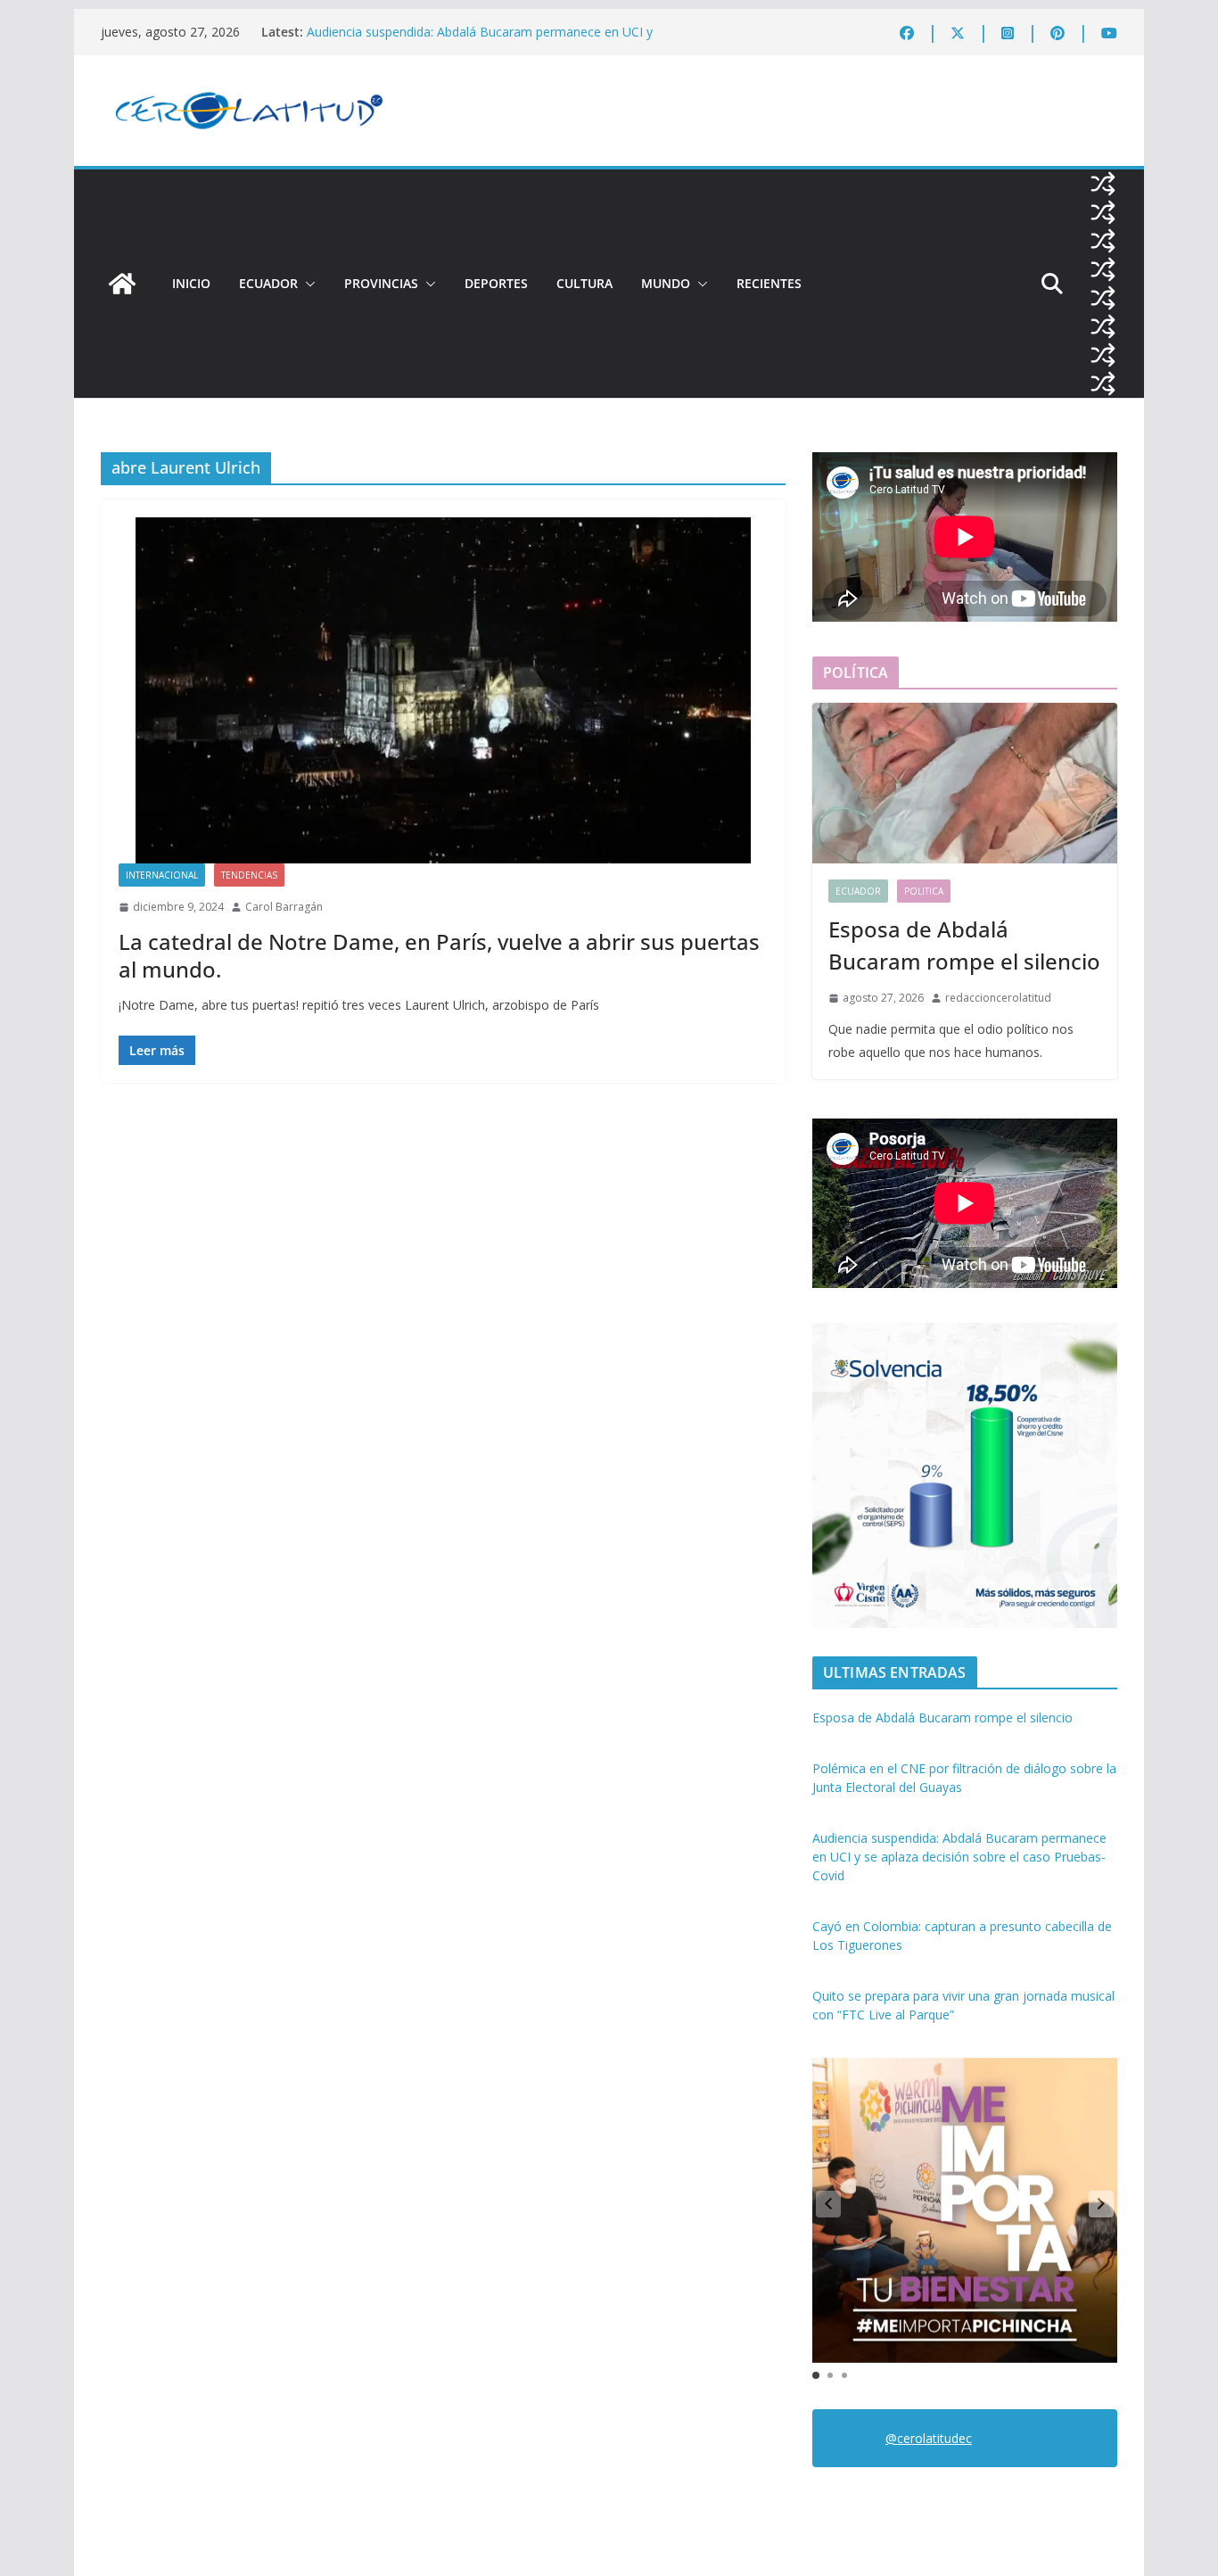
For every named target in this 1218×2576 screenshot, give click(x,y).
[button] (307, 284)
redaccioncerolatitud (998, 998)
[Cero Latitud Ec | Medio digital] (122, 284)
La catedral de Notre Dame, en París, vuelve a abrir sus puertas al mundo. (439, 955)
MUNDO (666, 283)
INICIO (191, 283)
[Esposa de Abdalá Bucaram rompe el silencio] (965, 783)
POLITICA (924, 891)
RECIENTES (769, 283)
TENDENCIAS (249, 875)
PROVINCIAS (381, 283)
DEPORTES (496, 283)
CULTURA (584, 283)
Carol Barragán (284, 907)
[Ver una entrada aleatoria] (1103, 184)
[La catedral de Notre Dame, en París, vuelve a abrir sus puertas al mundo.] (443, 690)
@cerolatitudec (929, 2438)
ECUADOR (268, 283)
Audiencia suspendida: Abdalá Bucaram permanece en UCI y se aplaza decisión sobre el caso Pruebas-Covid (480, 41)
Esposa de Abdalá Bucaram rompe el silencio (964, 945)
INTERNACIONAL (162, 875)
